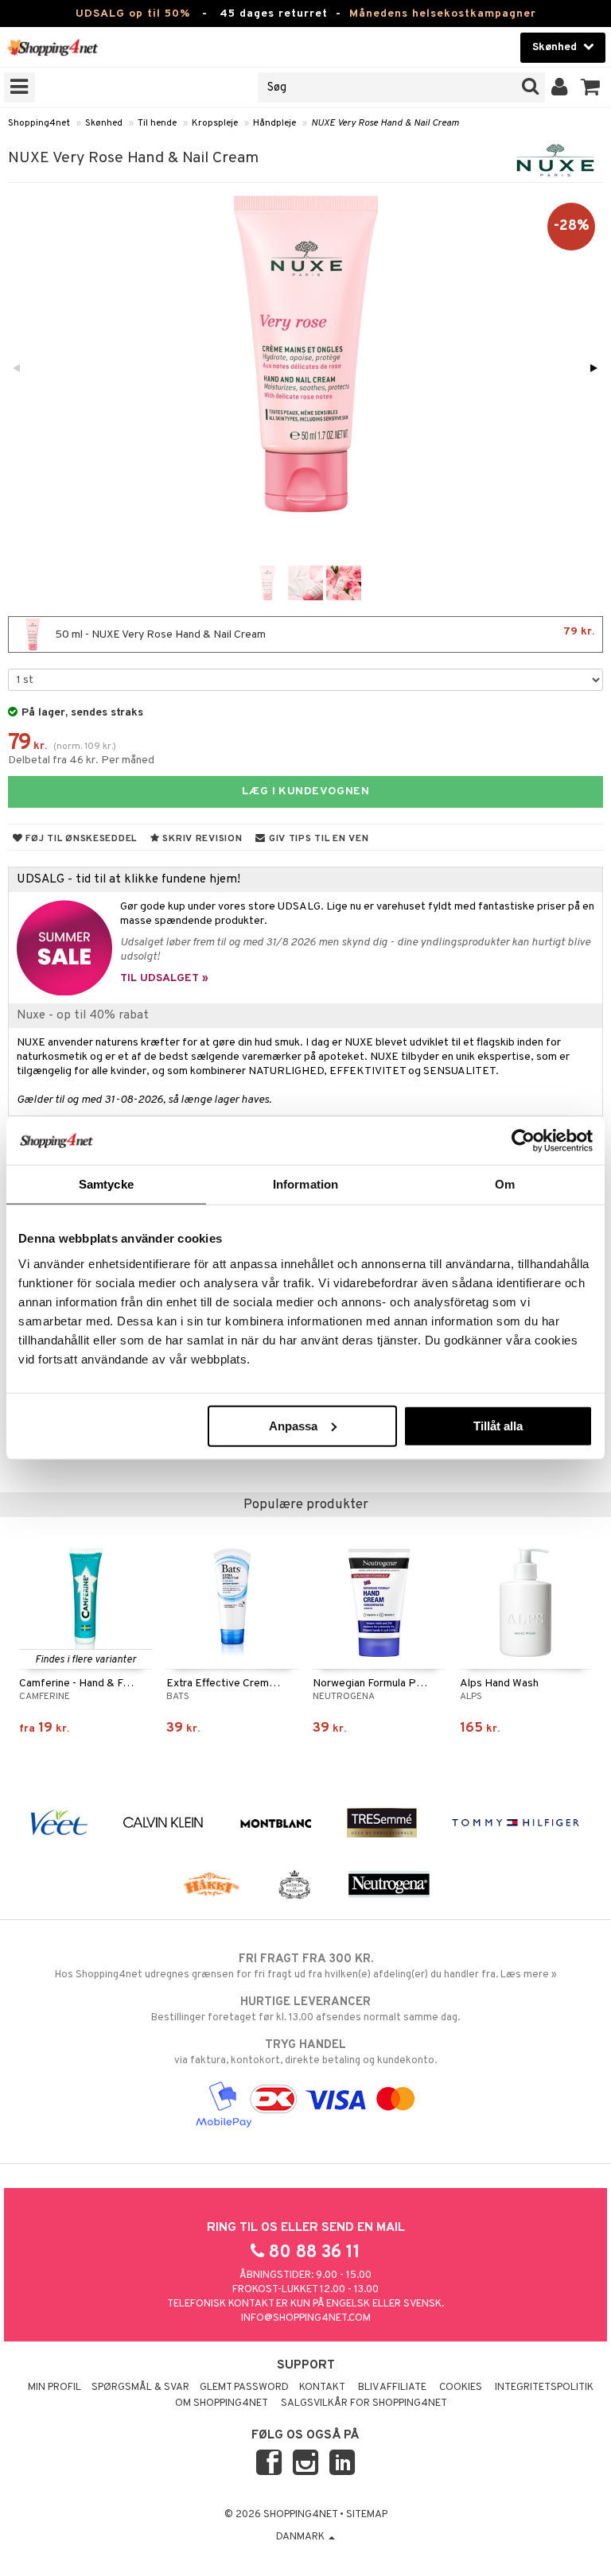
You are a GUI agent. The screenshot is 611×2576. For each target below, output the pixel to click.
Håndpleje (274, 123)
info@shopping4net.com (306, 2318)
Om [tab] (505, 1184)
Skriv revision (201, 839)
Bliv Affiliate (392, 2388)
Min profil (54, 2388)
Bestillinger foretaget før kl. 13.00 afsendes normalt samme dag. (305, 2010)
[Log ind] (560, 87)
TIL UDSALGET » (164, 978)
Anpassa (293, 1425)
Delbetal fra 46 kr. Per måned (81, 760)
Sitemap (367, 2515)
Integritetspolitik (544, 2388)
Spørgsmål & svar (140, 2388)
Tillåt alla (498, 1425)
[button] (591, 87)
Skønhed (104, 123)
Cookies (461, 2388)
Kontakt (322, 2388)
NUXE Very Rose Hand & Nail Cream (385, 123)
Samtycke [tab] (106, 1184)
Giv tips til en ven (317, 839)
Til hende (157, 123)
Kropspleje (215, 123)
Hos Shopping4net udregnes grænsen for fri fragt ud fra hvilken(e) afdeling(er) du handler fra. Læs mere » (306, 1967)
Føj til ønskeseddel (80, 839)
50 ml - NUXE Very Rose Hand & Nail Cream (323, 633)
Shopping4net (39, 123)
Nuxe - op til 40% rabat (83, 1015)
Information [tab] (305, 1184)
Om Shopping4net (222, 2403)
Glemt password (244, 2388)
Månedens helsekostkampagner (443, 14)
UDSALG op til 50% (133, 14)
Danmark (302, 2537)
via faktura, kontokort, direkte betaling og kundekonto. (305, 2052)
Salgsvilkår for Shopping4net (364, 2403)
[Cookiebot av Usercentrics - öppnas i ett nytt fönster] (523, 1141)
